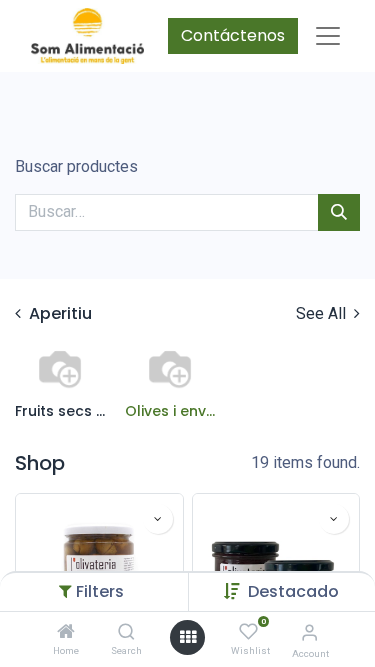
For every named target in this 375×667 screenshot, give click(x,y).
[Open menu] (188, 637)
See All (323, 313)
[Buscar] (339, 212)
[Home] (66, 632)
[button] (293, 591)
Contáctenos (233, 35)
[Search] (126, 632)
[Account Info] (309, 632)
